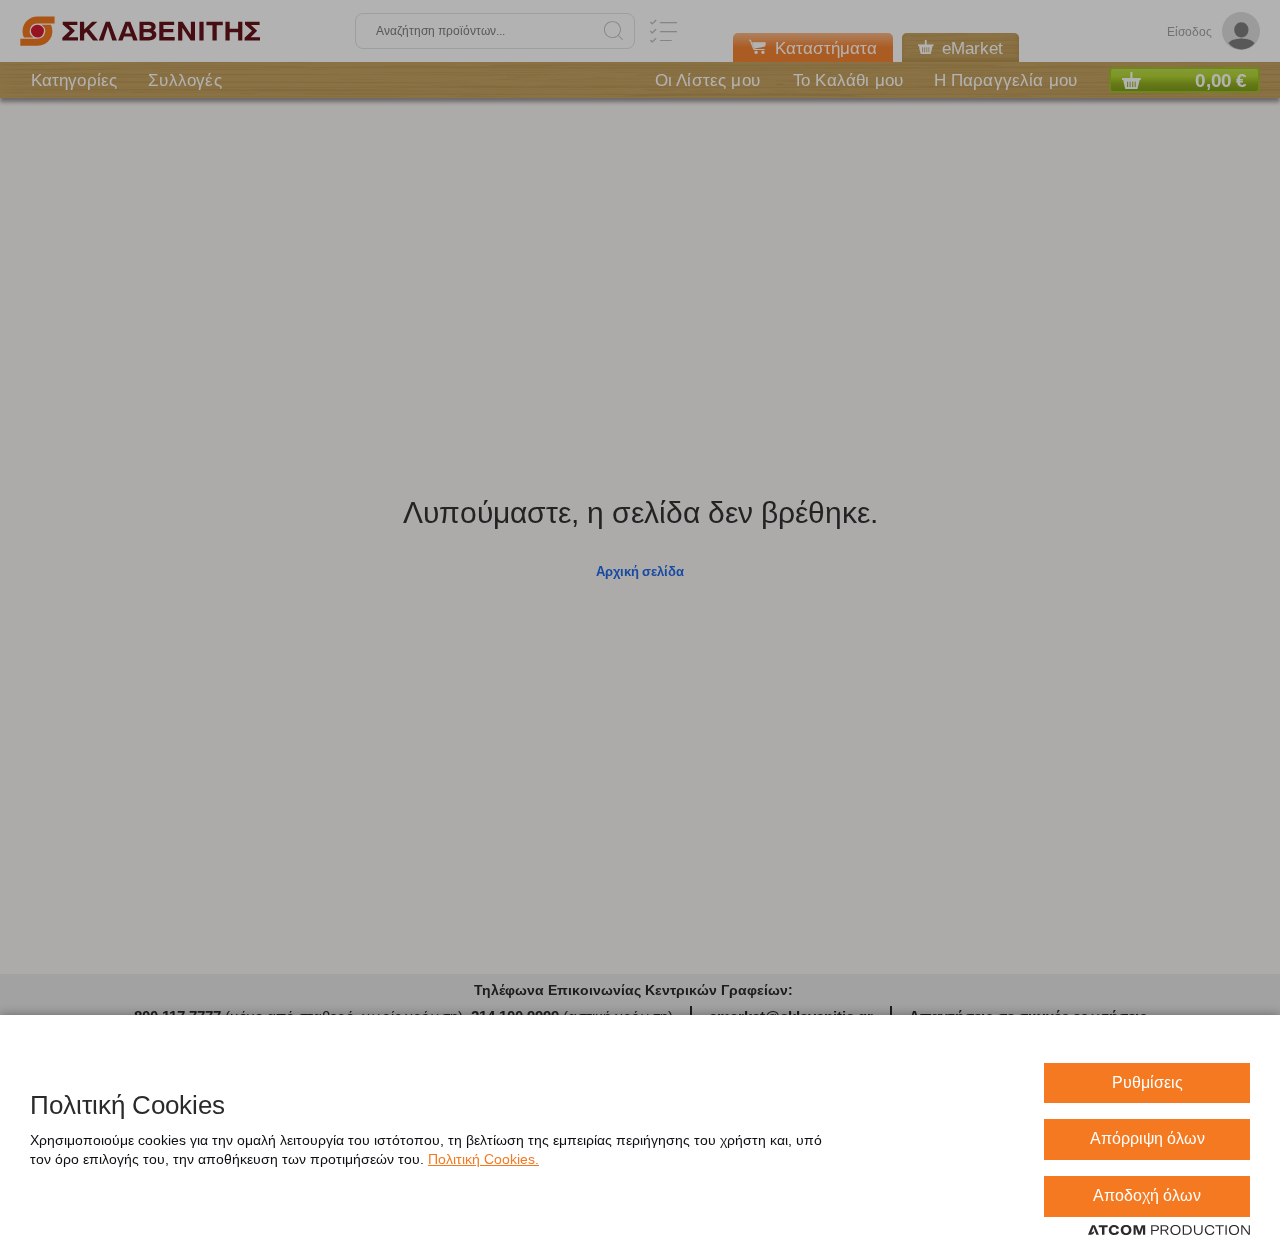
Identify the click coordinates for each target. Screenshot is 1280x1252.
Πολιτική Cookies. (483, 1159)
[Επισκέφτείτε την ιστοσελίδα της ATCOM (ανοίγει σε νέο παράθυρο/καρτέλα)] (1169, 1231)
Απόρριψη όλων (1147, 1138)
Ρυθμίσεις (1147, 1082)
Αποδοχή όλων (1147, 1195)
